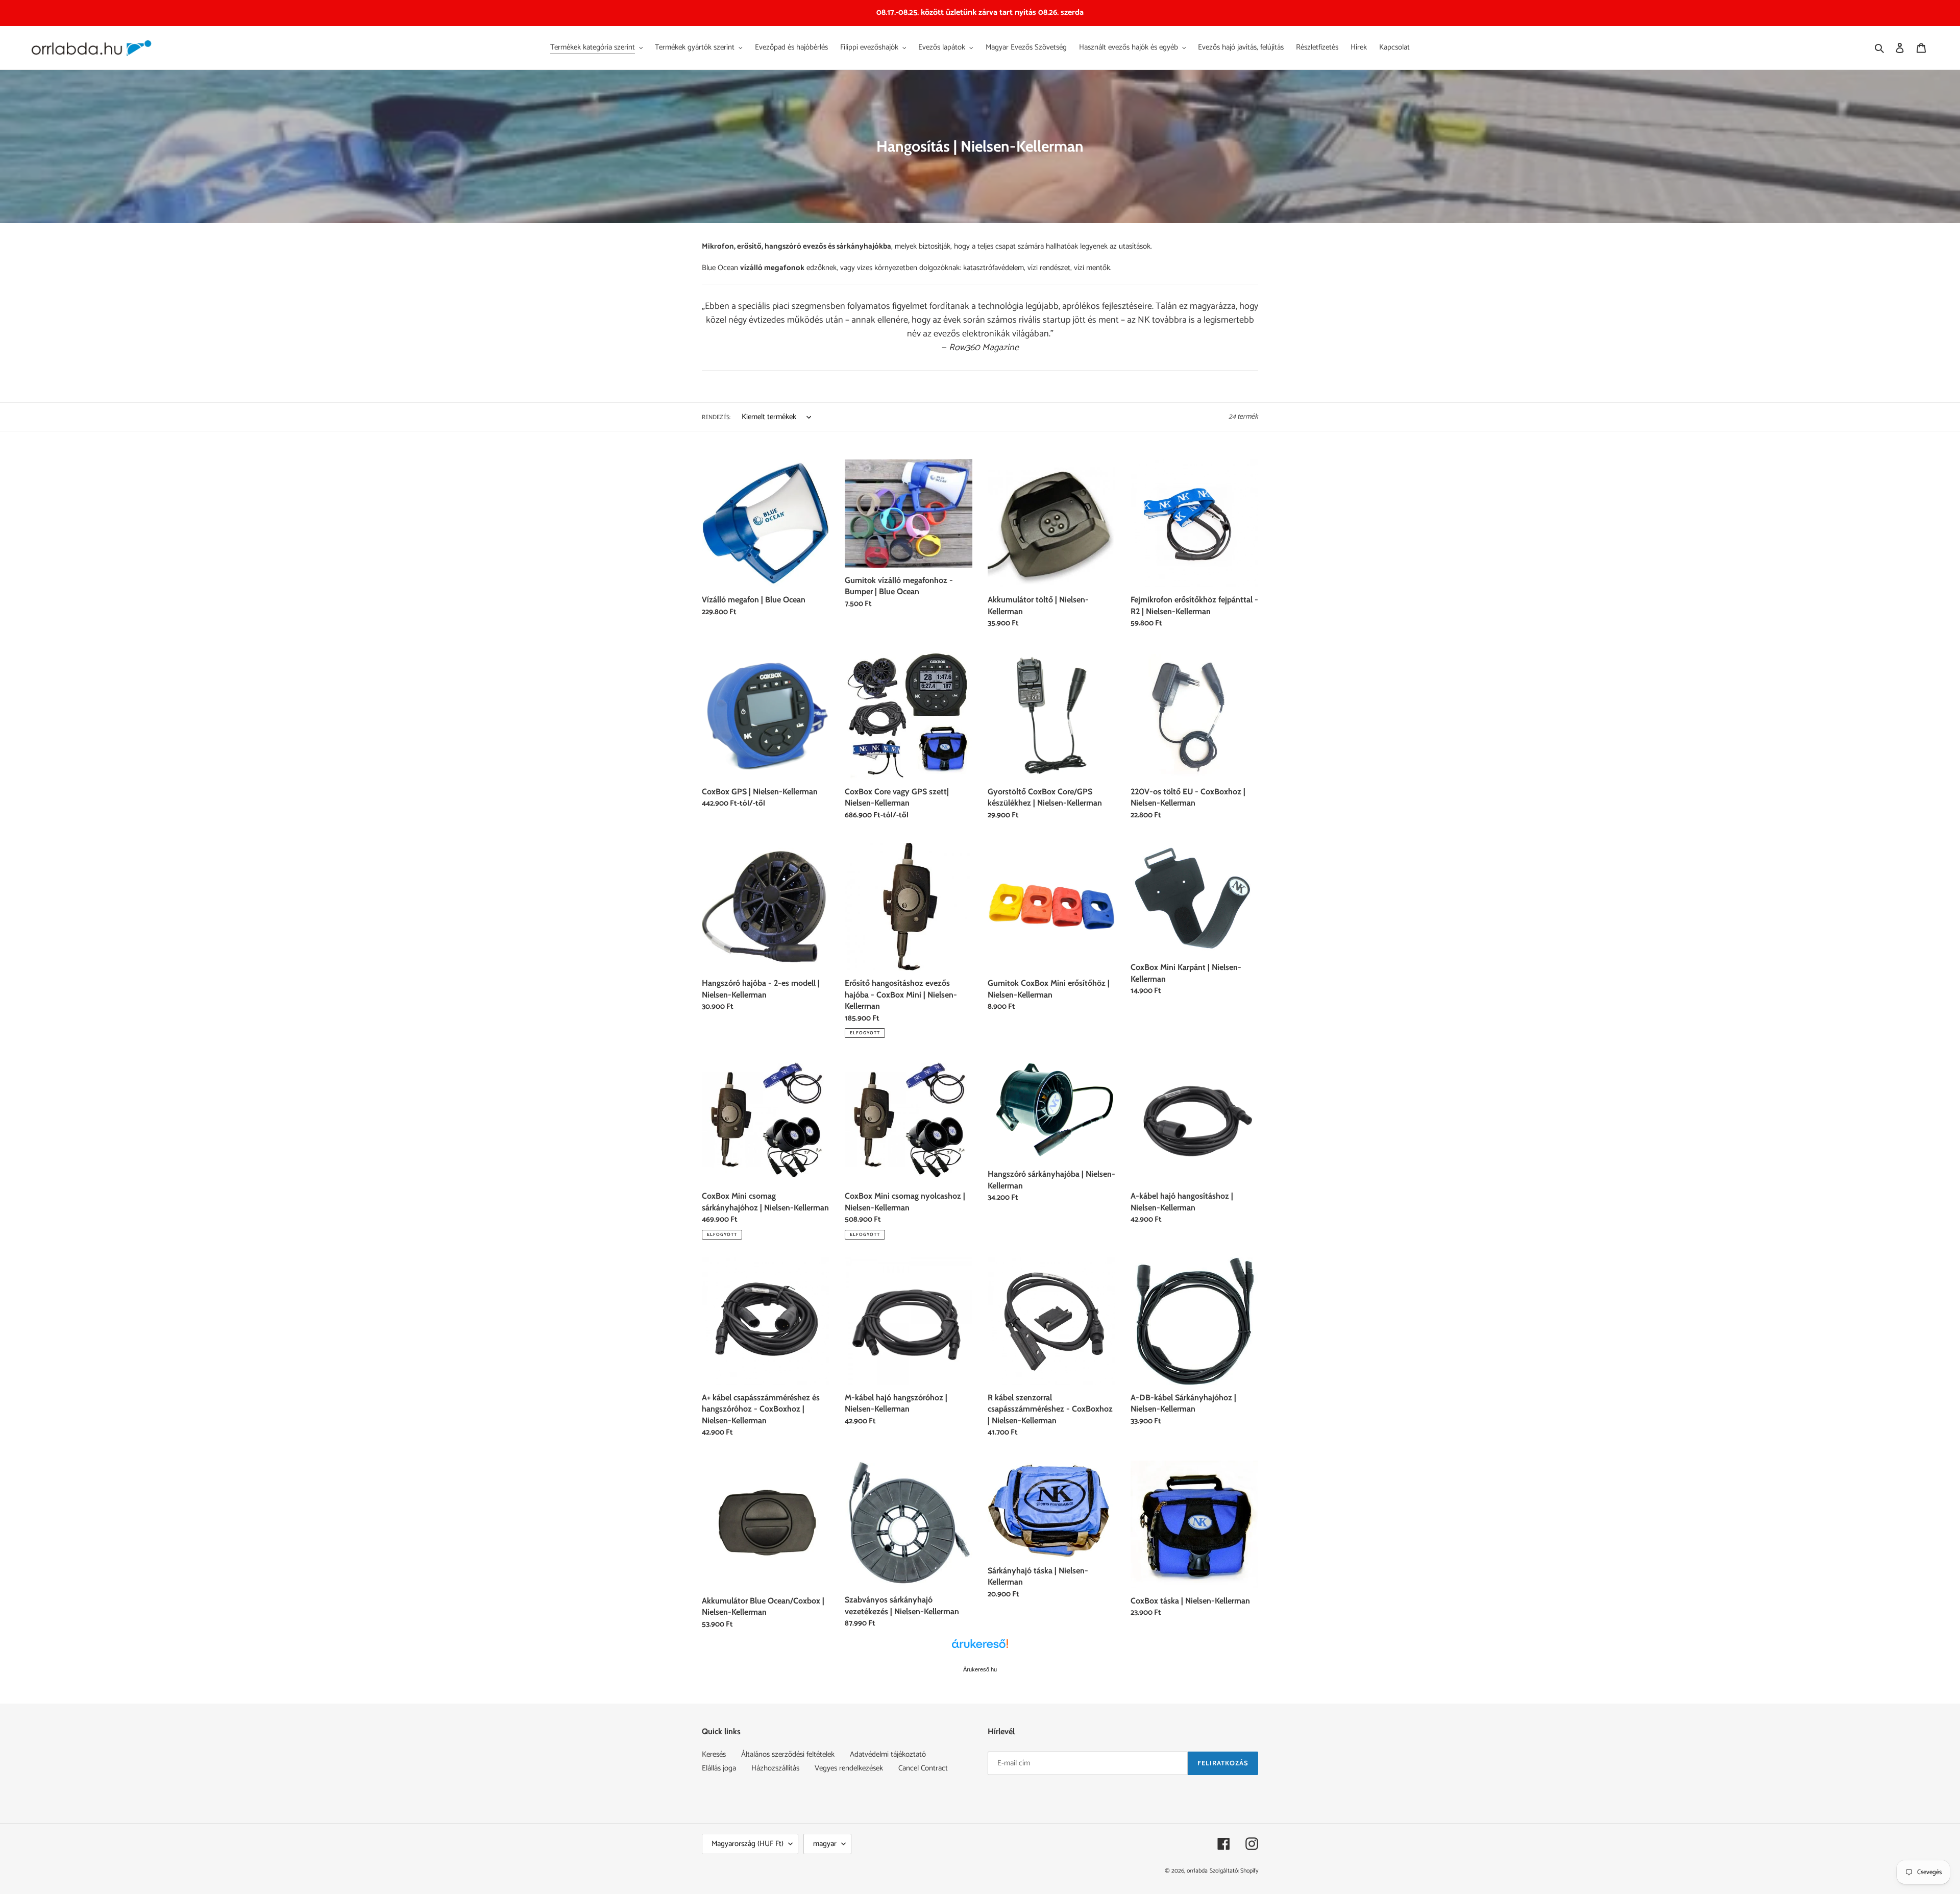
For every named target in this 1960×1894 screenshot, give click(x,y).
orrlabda (1197, 1871)
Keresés (714, 1754)
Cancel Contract (923, 1768)
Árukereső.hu (980, 1669)
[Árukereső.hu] (980, 1649)
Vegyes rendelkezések (849, 1768)
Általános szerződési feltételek (788, 1754)
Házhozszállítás (775, 1768)
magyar (825, 1844)
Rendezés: (716, 418)
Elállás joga (719, 1768)
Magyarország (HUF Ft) (748, 1844)
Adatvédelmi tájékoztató (888, 1754)
